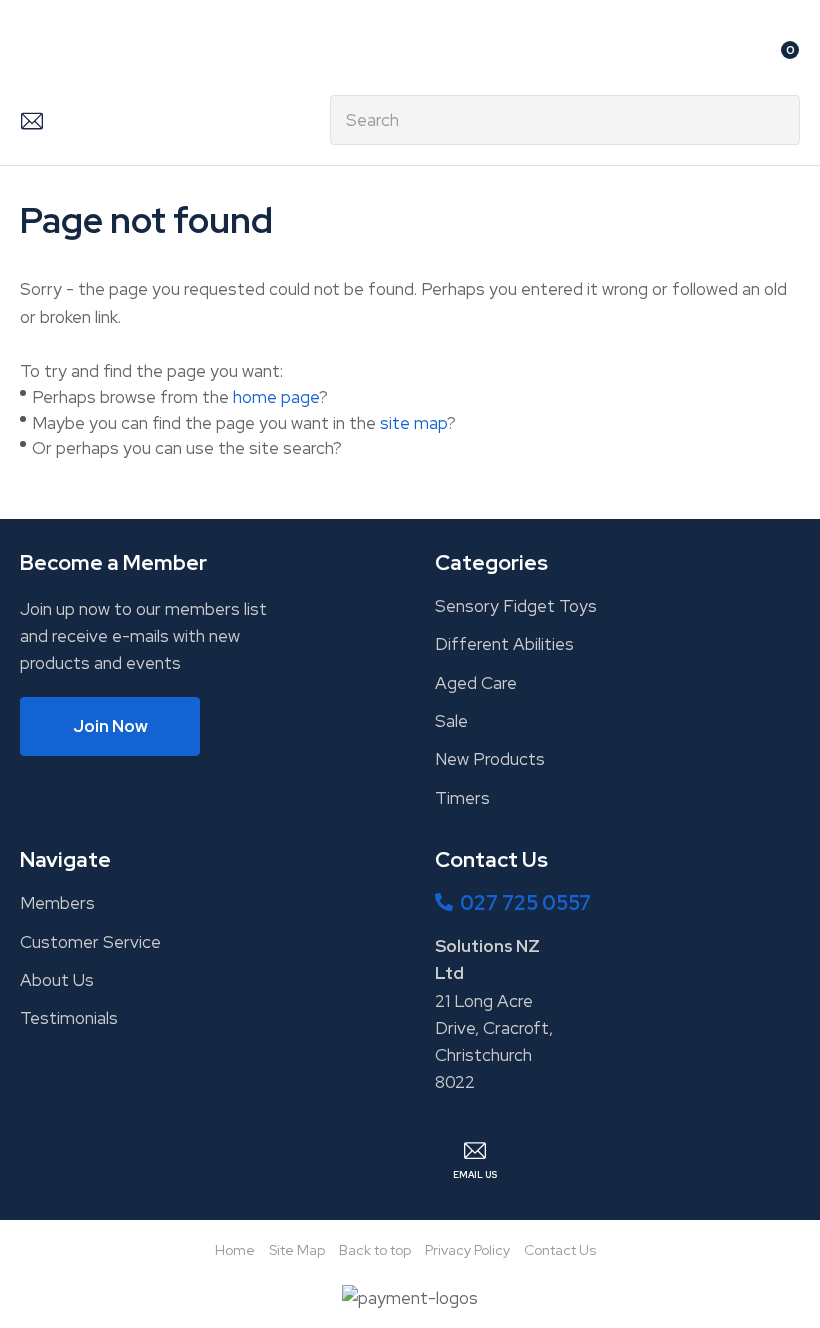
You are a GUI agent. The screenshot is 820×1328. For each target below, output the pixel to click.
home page (276, 397)
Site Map (297, 1250)
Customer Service (90, 942)
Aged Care (476, 683)
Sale (451, 721)
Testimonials (69, 1018)
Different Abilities (504, 644)
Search (776, 120)
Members (57, 903)
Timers (462, 798)
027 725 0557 (525, 903)
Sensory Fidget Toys (516, 606)
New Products (490, 759)
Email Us (31, 120)
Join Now (110, 726)
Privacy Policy (467, 1250)
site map (413, 423)
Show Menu (32, 56)
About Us (57, 980)
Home (235, 1250)
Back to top (375, 1250)
